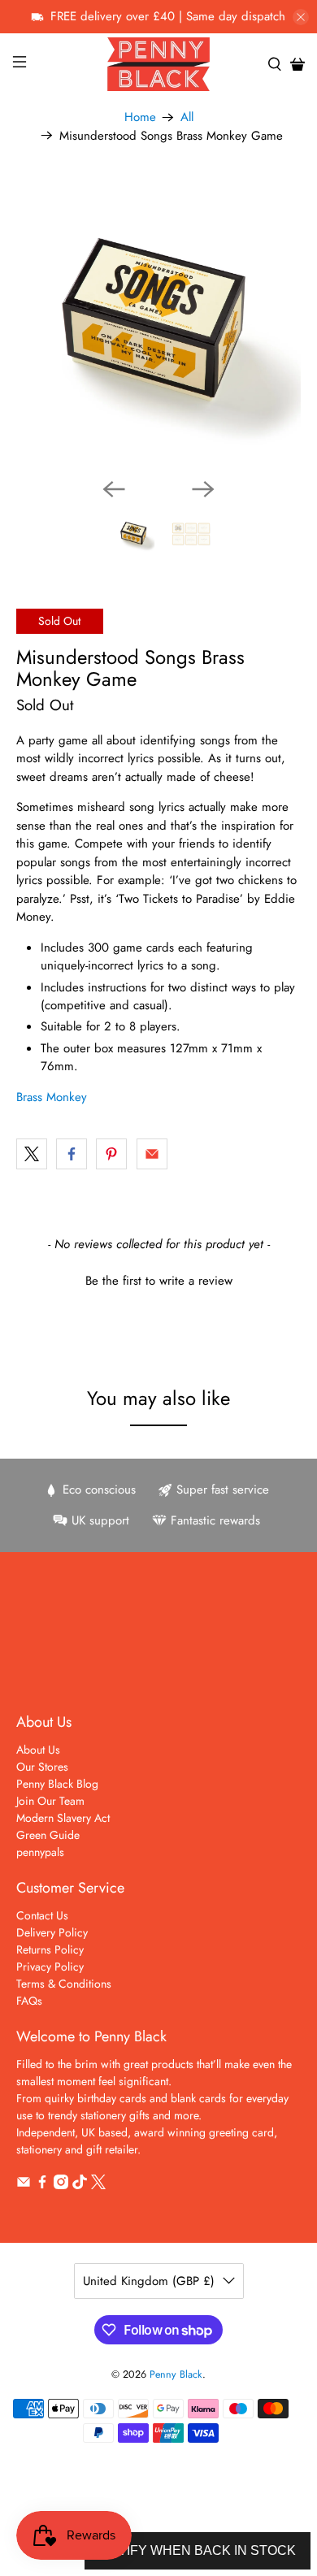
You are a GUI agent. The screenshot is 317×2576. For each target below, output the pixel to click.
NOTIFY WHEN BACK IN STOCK (198, 2550)
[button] (159, 1279)
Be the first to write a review (159, 1281)
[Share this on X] (32, 1154)
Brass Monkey (52, 1097)
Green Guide (48, 1835)
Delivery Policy (52, 1932)
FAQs (29, 2001)
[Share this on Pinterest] (111, 1154)
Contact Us (42, 1915)
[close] (301, 17)
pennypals (40, 1852)
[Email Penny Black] (24, 2185)
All (187, 117)
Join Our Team (50, 1801)
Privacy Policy (50, 1967)
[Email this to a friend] (152, 1154)
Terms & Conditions (64, 1984)
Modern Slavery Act (63, 1818)
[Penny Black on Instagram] (61, 2185)
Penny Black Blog (57, 1784)
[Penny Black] (159, 64)
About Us (38, 1750)
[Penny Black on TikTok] (80, 2185)
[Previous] (114, 489)
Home (140, 117)
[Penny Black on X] (98, 2185)
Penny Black (176, 2374)
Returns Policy (50, 1949)
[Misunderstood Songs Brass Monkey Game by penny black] (159, 323)
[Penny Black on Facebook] (42, 2185)
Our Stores (42, 1767)
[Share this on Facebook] (72, 1154)
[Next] (203, 489)
